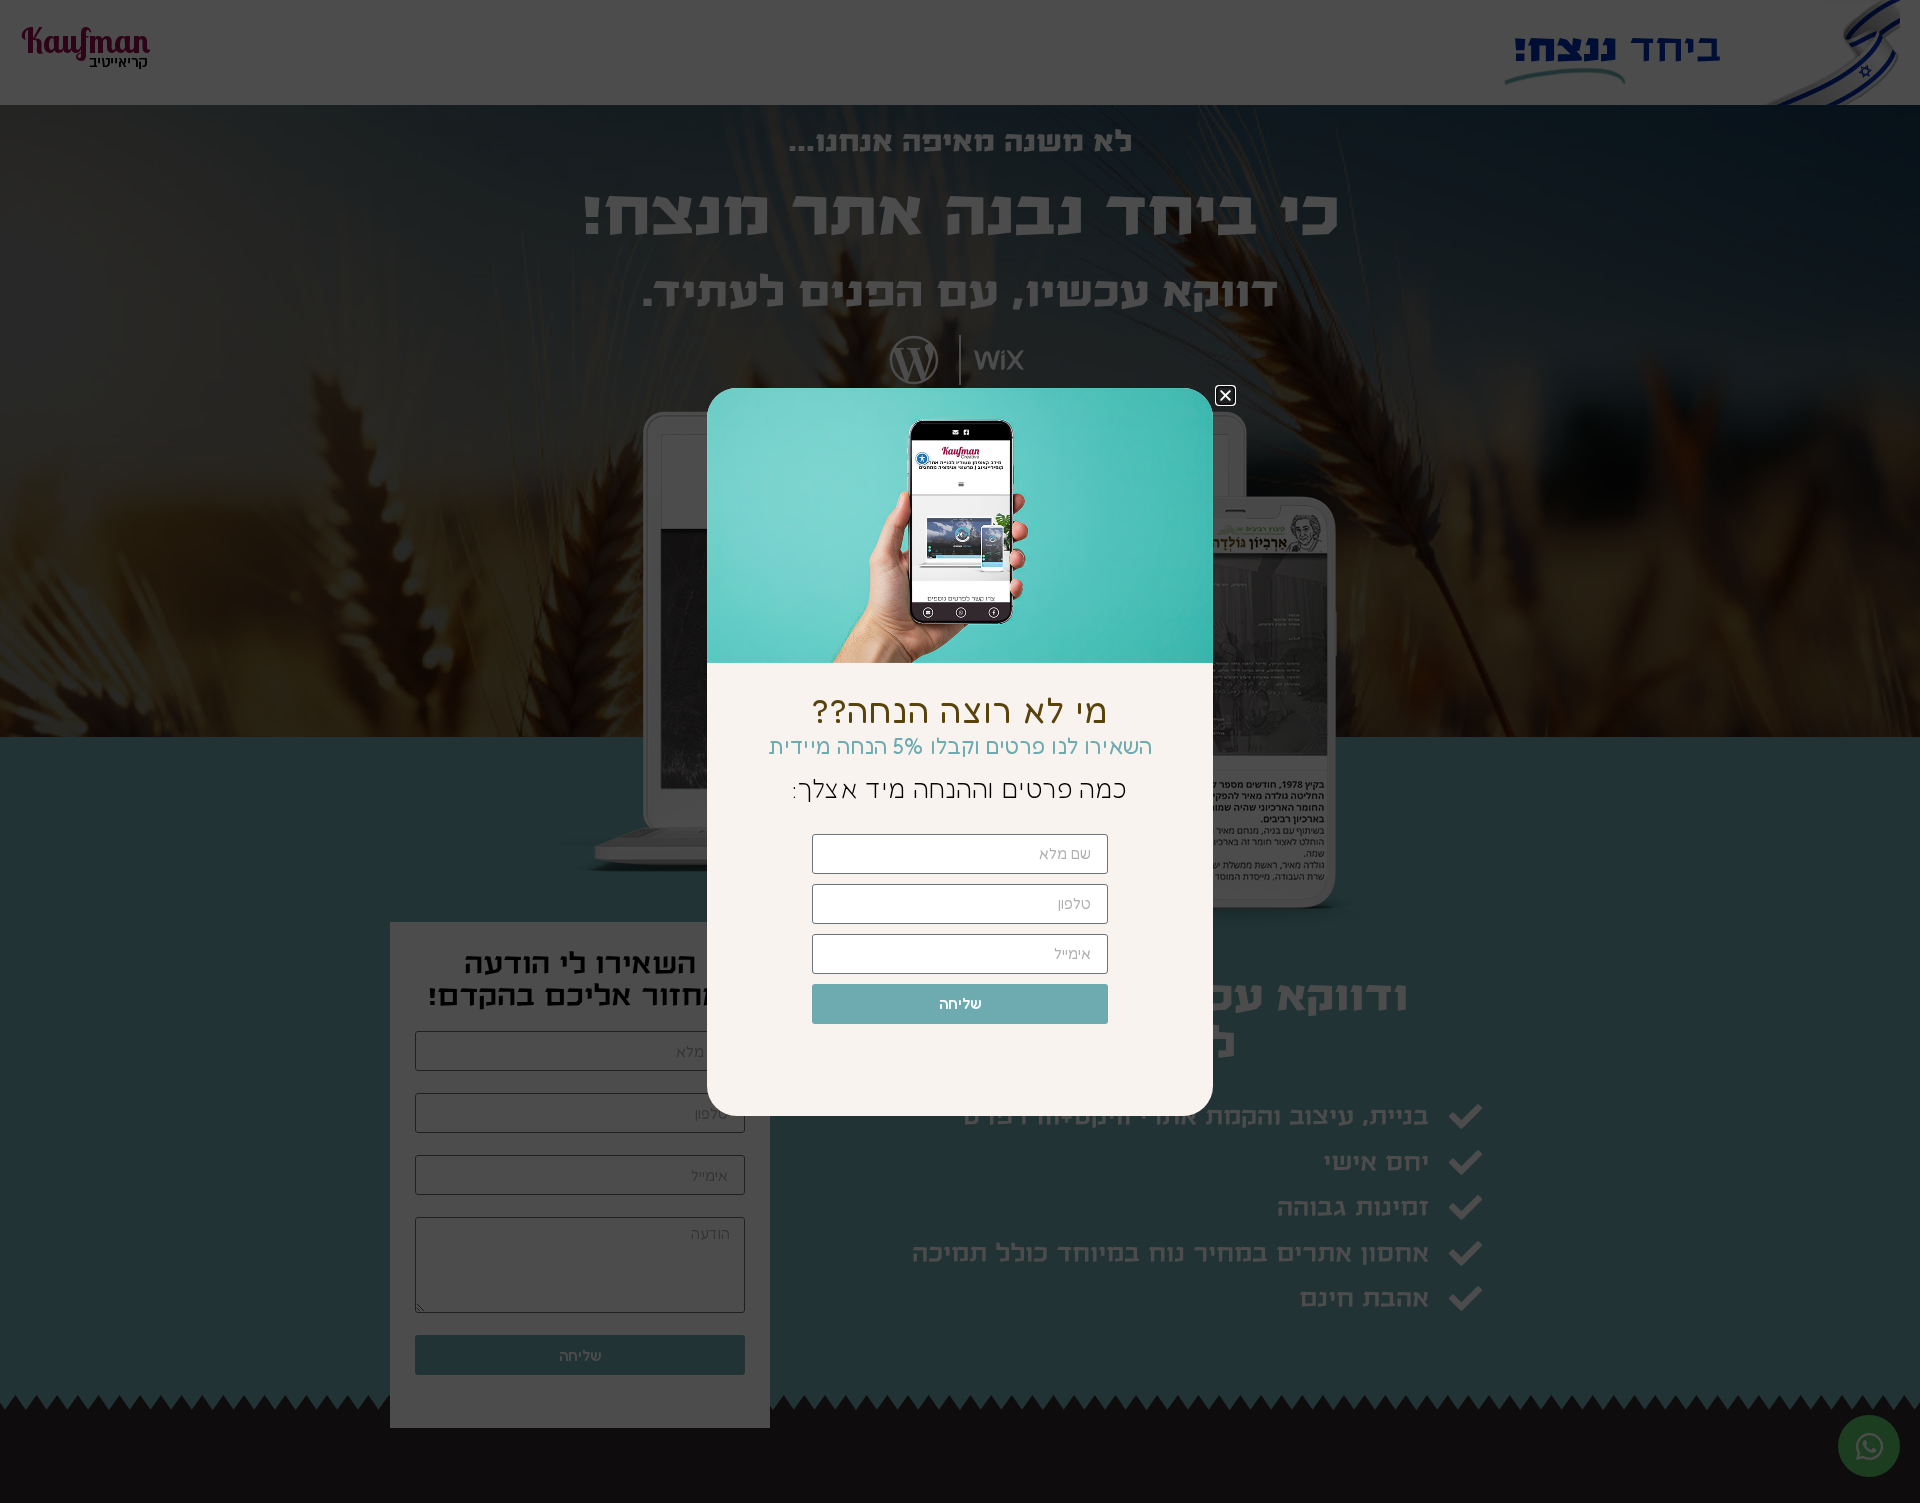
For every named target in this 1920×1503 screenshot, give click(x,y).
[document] (960, 751)
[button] (1225, 395)
